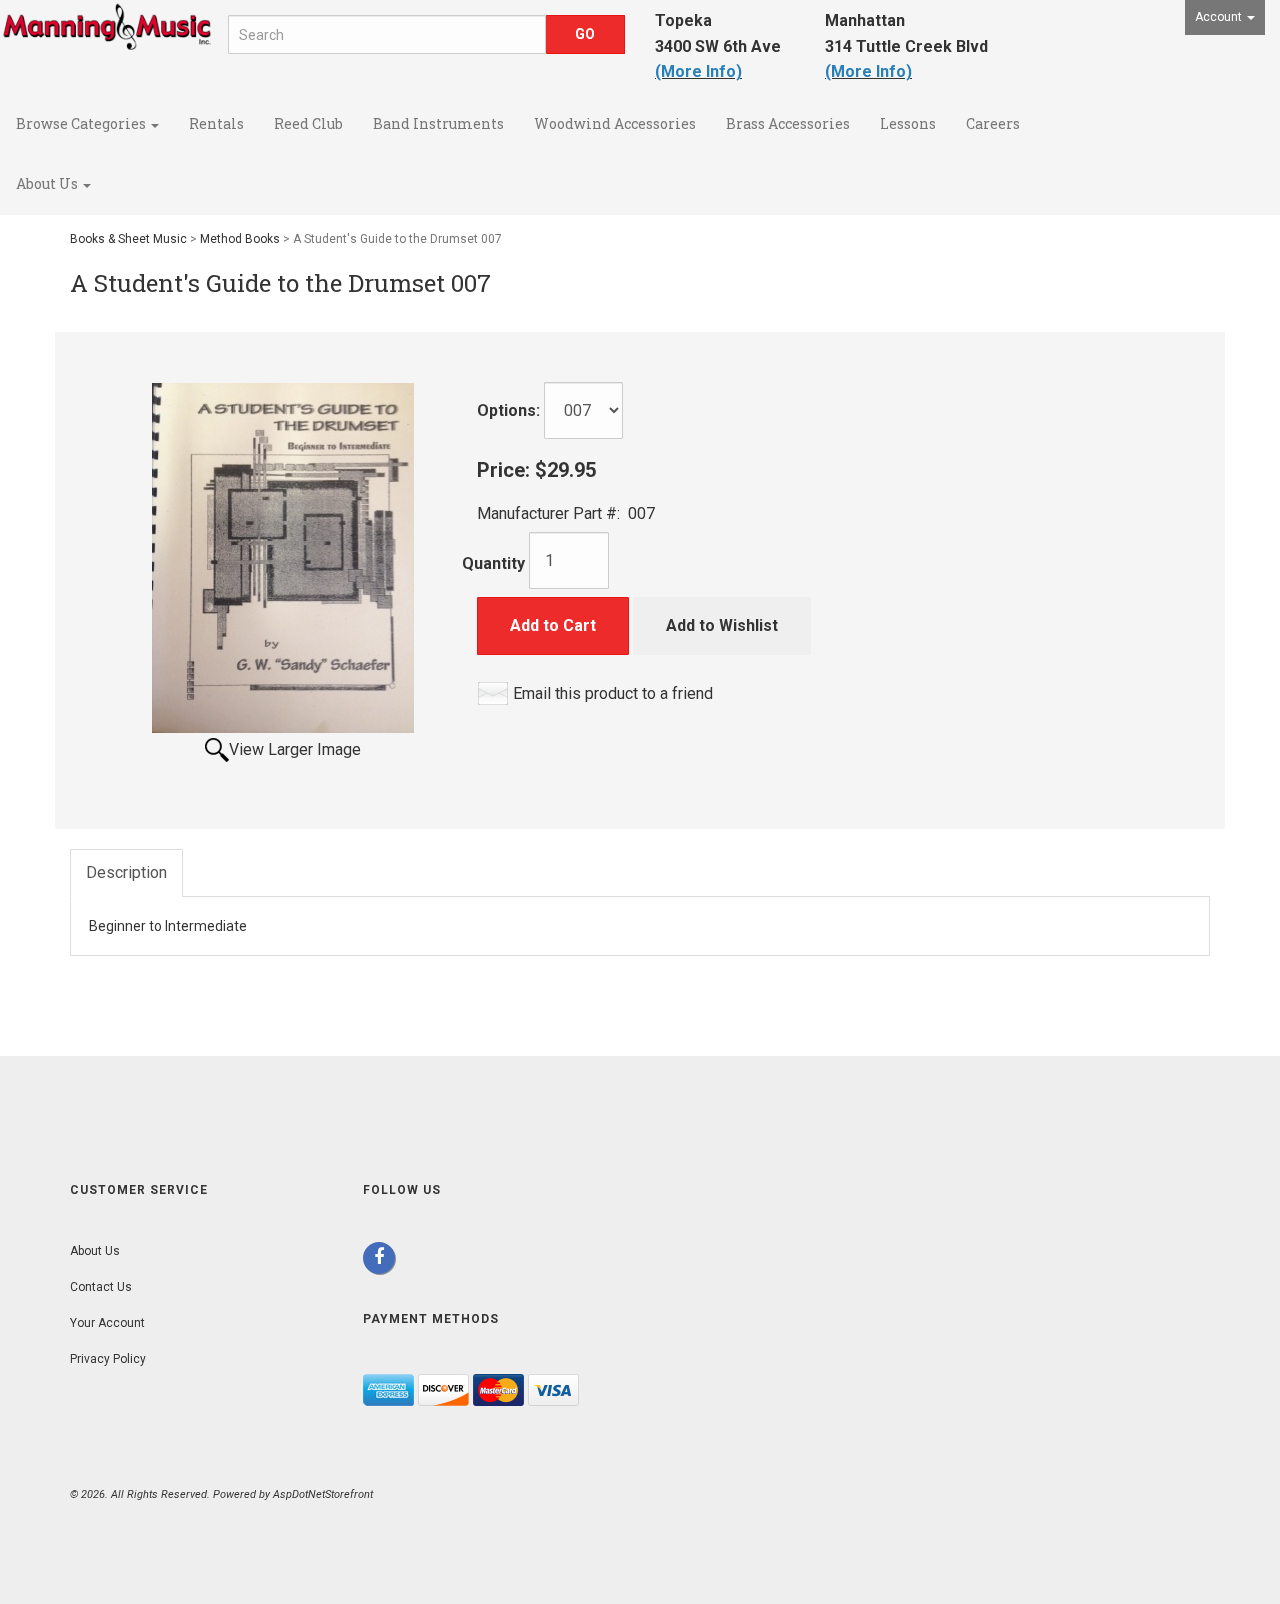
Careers (993, 123)
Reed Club (308, 123)
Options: (508, 410)
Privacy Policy (108, 1359)
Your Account (107, 1323)
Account (1220, 17)
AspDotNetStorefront (323, 1494)
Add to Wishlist (722, 625)
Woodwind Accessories (615, 123)
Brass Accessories (788, 123)
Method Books (240, 239)
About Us (48, 183)
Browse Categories (82, 123)
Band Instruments (438, 123)
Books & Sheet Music (128, 239)
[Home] (106, 44)
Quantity (493, 563)
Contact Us (101, 1287)
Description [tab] (126, 872)
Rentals (216, 123)
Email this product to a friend (613, 693)
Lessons (908, 123)
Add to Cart (553, 625)
